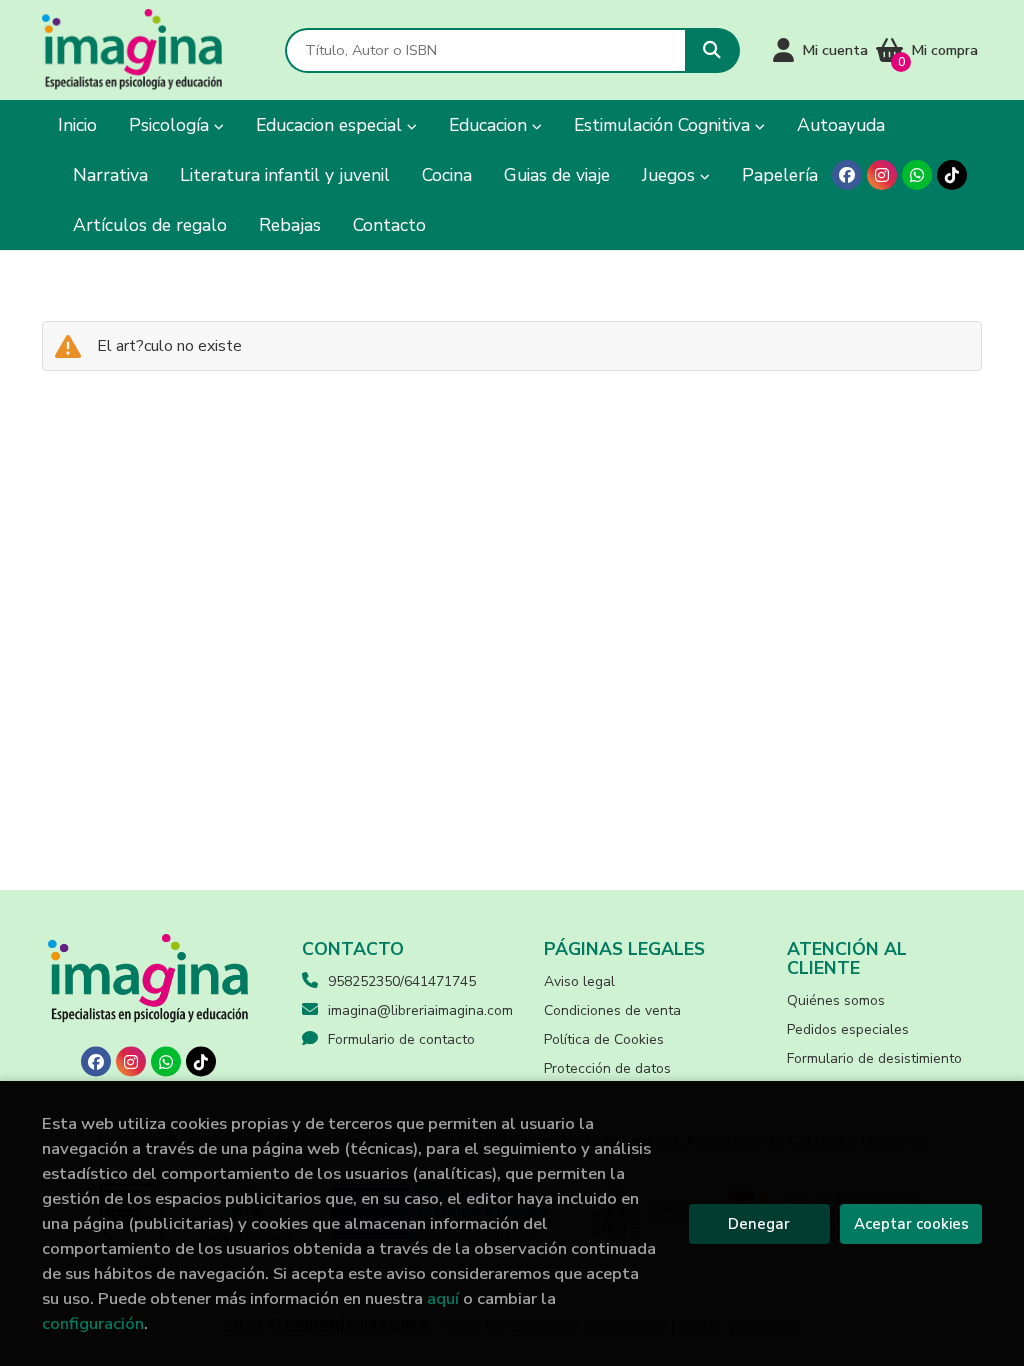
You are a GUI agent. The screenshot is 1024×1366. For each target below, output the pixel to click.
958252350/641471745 (402, 981)
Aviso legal (579, 981)
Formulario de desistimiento (874, 1058)
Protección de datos (607, 1068)
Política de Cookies (604, 1039)
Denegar (759, 1224)
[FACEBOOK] (847, 175)
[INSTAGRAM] (882, 175)
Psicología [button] (171, 125)
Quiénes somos (836, 1000)
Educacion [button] (490, 125)
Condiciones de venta (612, 1010)
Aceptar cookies (911, 1224)
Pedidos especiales (848, 1029)
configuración (93, 1323)
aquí (443, 1298)
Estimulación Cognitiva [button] (664, 125)
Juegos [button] (671, 175)
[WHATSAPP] (917, 175)
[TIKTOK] (952, 175)
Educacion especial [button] (331, 125)
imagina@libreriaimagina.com (420, 1010)
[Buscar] (712, 50)
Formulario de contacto (401, 1039)
